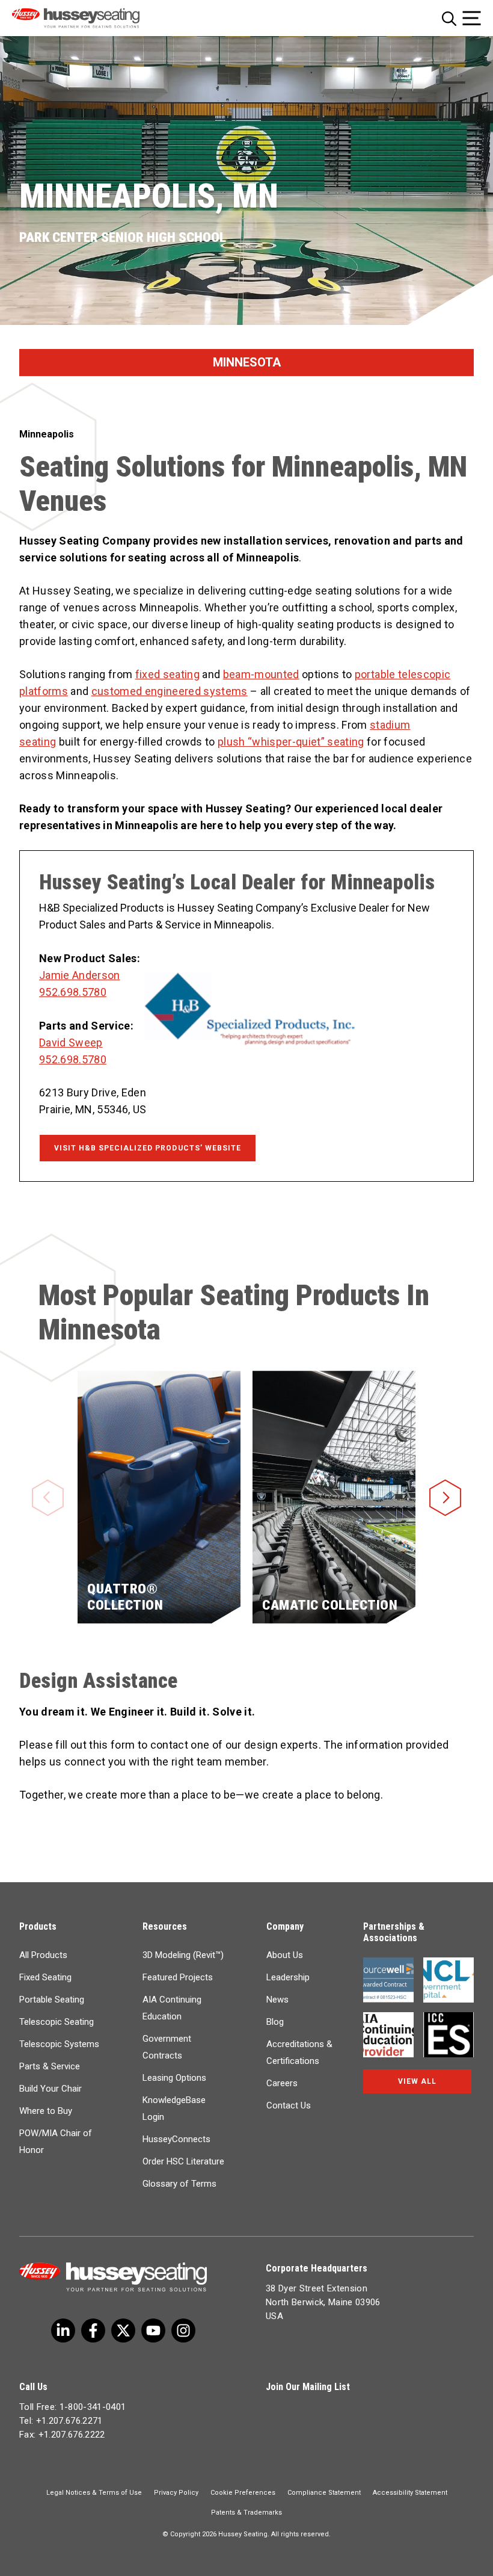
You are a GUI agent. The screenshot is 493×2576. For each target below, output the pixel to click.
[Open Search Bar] (449, 18)
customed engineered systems (170, 691)
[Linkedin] (153, 2330)
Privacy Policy (176, 2493)
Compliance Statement (324, 2493)
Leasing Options (174, 2078)
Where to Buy (46, 2111)
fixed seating (167, 674)
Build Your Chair (51, 2089)
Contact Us (289, 2105)
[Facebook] (93, 2330)
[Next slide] (445, 1479)
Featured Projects (178, 1977)
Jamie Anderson (80, 975)
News (277, 2000)
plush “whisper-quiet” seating (291, 742)
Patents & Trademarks (246, 2513)
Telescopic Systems (59, 2044)
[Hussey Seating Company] (92, 18)
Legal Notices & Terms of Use (94, 2493)
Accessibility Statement (410, 2493)
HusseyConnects (176, 2139)
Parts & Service (50, 2066)
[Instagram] (183, 2330)
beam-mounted (261, 674)
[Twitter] (63, 2330)
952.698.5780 (73, 992)
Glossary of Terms (179, 2184)
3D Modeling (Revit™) (183, 1955)
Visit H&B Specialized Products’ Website (148, 1148)
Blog (275, 2022)
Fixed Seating (45, 1977)
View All (417, 2081)
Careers (282, 2083)
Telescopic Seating (57, 2022)
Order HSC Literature (183, 2161)
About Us (285, 1955)
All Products (43, 1955)
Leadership (288, 1977)
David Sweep (71, 1042)
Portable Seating (52, 2000)
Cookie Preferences (243, 2493)
